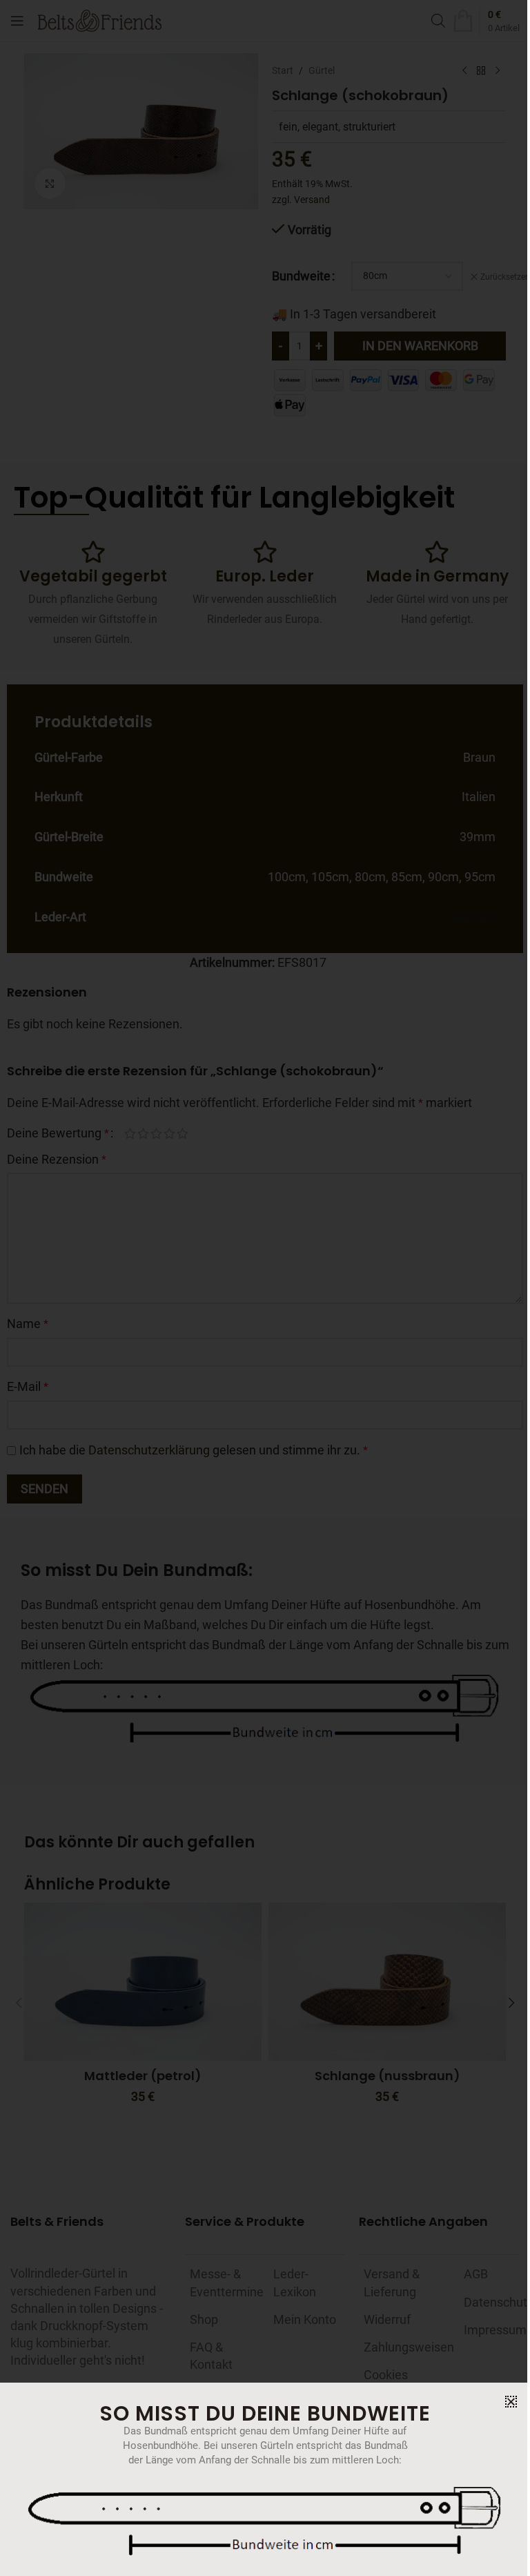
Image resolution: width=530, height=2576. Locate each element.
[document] (265, 1288)
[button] (511, 2402)
